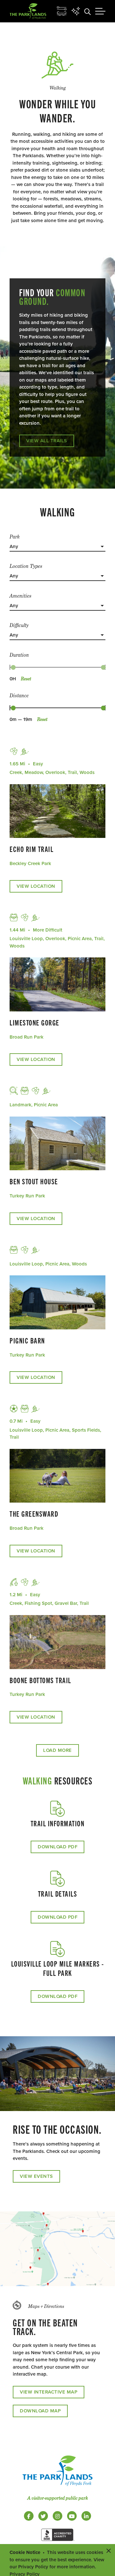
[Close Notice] (109, 2550)
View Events (36, 2176)
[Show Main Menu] (100, 11)
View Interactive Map (49, 2392)
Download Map (40, 2411)
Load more (57, 1750)
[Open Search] (88, 11)
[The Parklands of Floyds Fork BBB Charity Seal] (57, 2542)
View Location (36, 886)
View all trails (47, 441)
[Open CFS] (62, 11)
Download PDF (57, 1847)
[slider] (13, 667)
